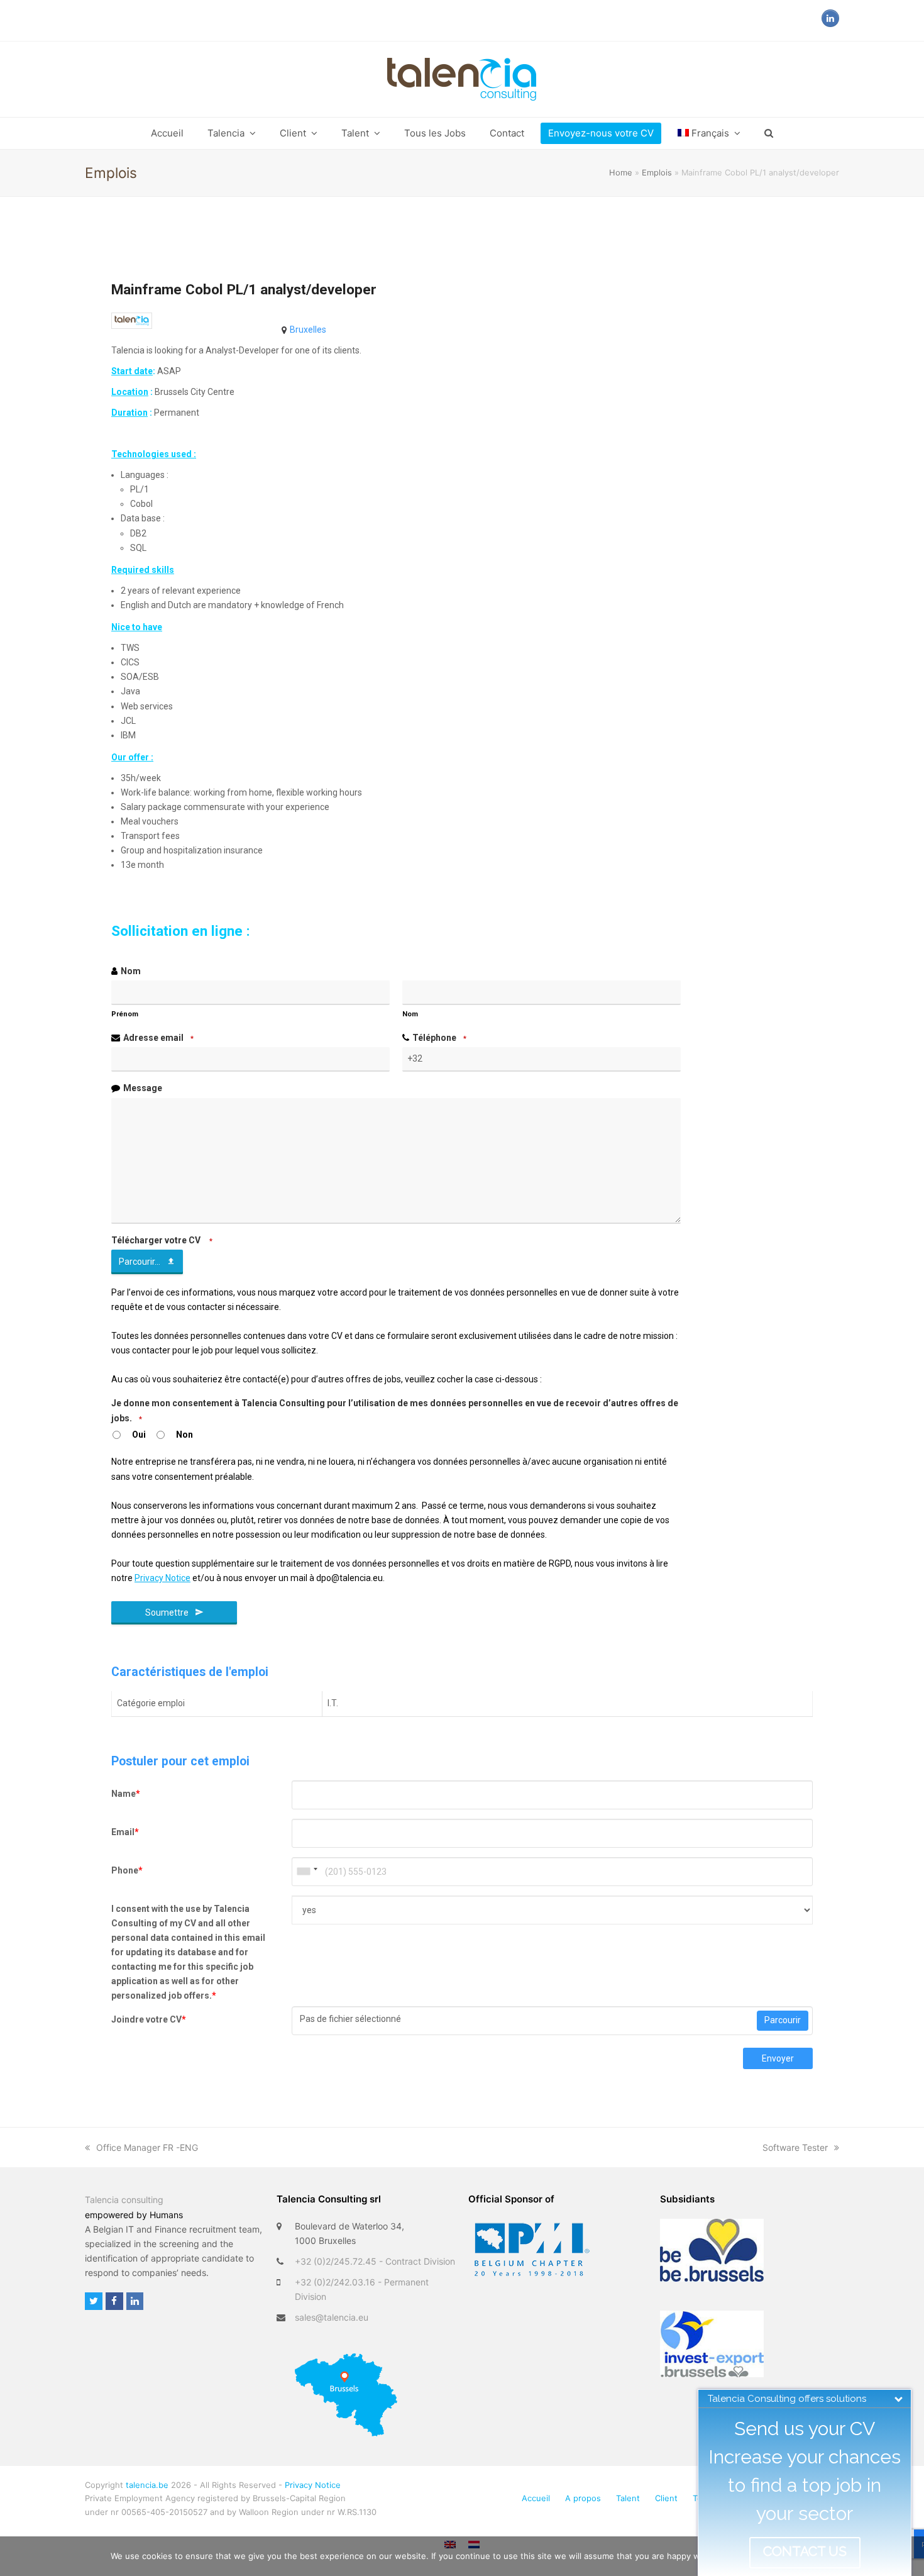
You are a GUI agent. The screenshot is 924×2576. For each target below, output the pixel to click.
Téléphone (439, 1038)
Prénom (125, 1014)
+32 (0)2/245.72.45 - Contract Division (375, 2261)
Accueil (536, 2498)
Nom (131, 971)
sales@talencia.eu (332, 2317)
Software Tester (795, 2147)
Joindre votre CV (149, 2019)
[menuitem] (709, 133)
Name (126, 1794)
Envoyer (778, 2058)
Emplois (657, 172)
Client (666, 2498)
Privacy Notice (313, 2485)
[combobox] (307, 1872)
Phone (127, 1870)
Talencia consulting (124, 2200)
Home (621, 172)
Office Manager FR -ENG (147, 2147)
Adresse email (158, 1038)
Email (125, 1832)
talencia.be (147, 2485)
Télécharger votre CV (162, 1240)
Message (143, 1088)
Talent (628, 2498)
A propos (583, 2498)
